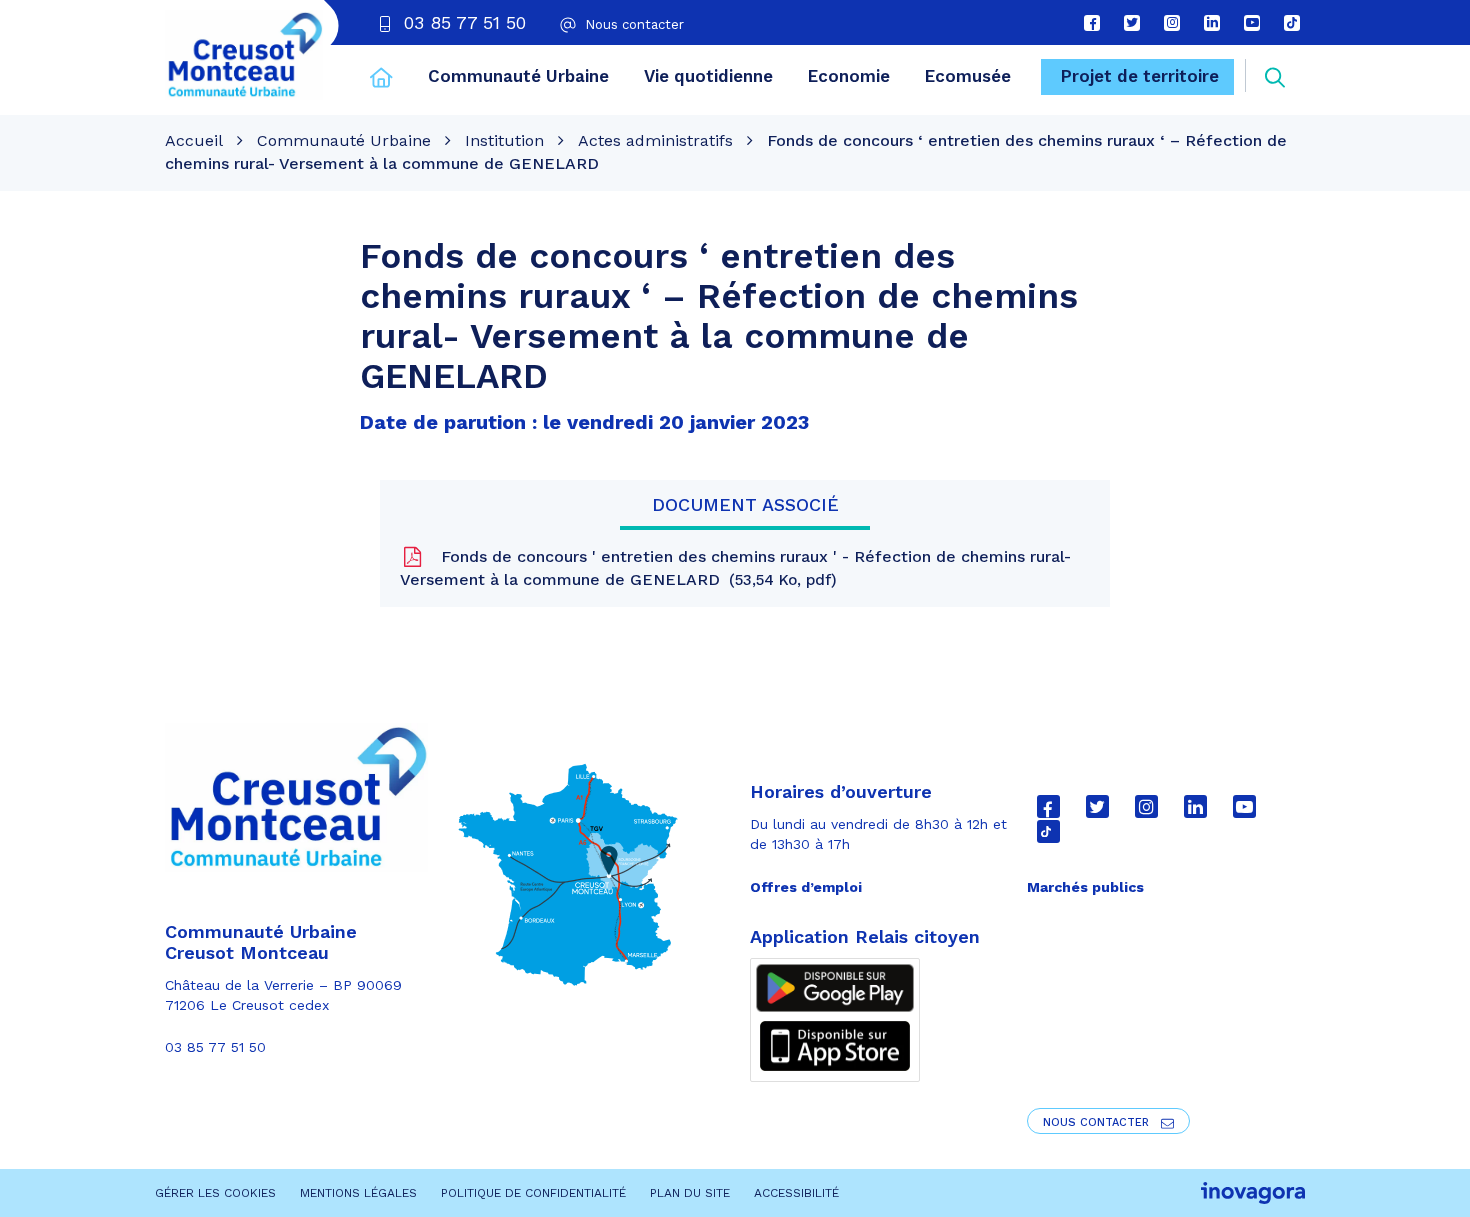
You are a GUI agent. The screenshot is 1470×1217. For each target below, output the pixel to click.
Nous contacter (1098, 1122)
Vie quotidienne (708, 76)
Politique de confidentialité (533, 1193)
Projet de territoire (1140, 76)
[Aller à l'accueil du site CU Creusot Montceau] (244, 55)
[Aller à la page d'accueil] (381, 80)
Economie (849, 76)
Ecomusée (968, 76)
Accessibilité (796, 1193)
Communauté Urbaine (518, 76)
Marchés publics (1085, 887)
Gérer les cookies (215, 1193)
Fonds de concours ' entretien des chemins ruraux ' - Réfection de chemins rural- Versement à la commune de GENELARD (735, 568)
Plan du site (690, 1193)
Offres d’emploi (806, 887)
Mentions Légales (358, 1193)
